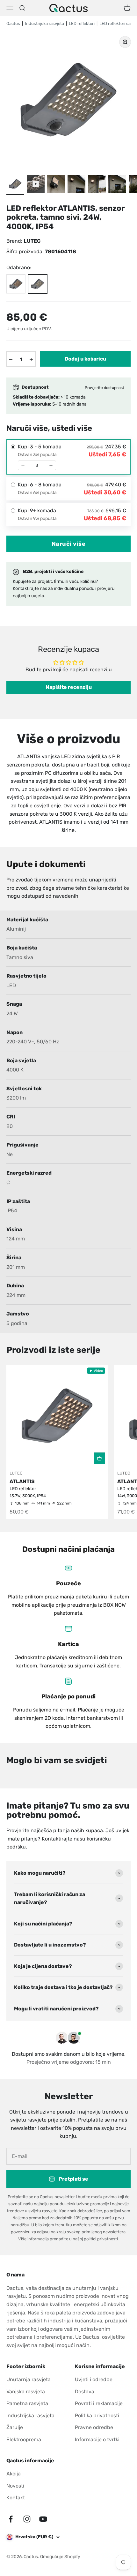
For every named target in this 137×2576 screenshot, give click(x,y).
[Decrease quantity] (23, 465)
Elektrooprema (24, 2439)
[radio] (68, 457)
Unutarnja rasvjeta (29, 2379)
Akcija (14, 2474)
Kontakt (16, 2498)
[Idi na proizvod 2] (56, 185)
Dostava (85, 2392)
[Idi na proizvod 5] (117, 185)
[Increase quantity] (51, 465)
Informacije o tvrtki (97, 2439)
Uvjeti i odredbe (94, 2379)
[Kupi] (99, 1458)
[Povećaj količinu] (31, 359)
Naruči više (69, 544)
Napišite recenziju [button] (69, 687)
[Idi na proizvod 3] (76, 185)
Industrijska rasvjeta (30, 2416)
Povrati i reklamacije (99, 2403)
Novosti (15, 2486)
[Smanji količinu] (11, 359)
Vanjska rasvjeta (26, 2392)
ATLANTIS (22, 1481)
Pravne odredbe (94, 2427)
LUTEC (32, 241)
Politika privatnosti (97, 2416)
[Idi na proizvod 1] (15, 185)
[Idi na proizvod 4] (97, 185)
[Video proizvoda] (36, 185)
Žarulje (15, 2427)
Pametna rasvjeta (27, 2403)
